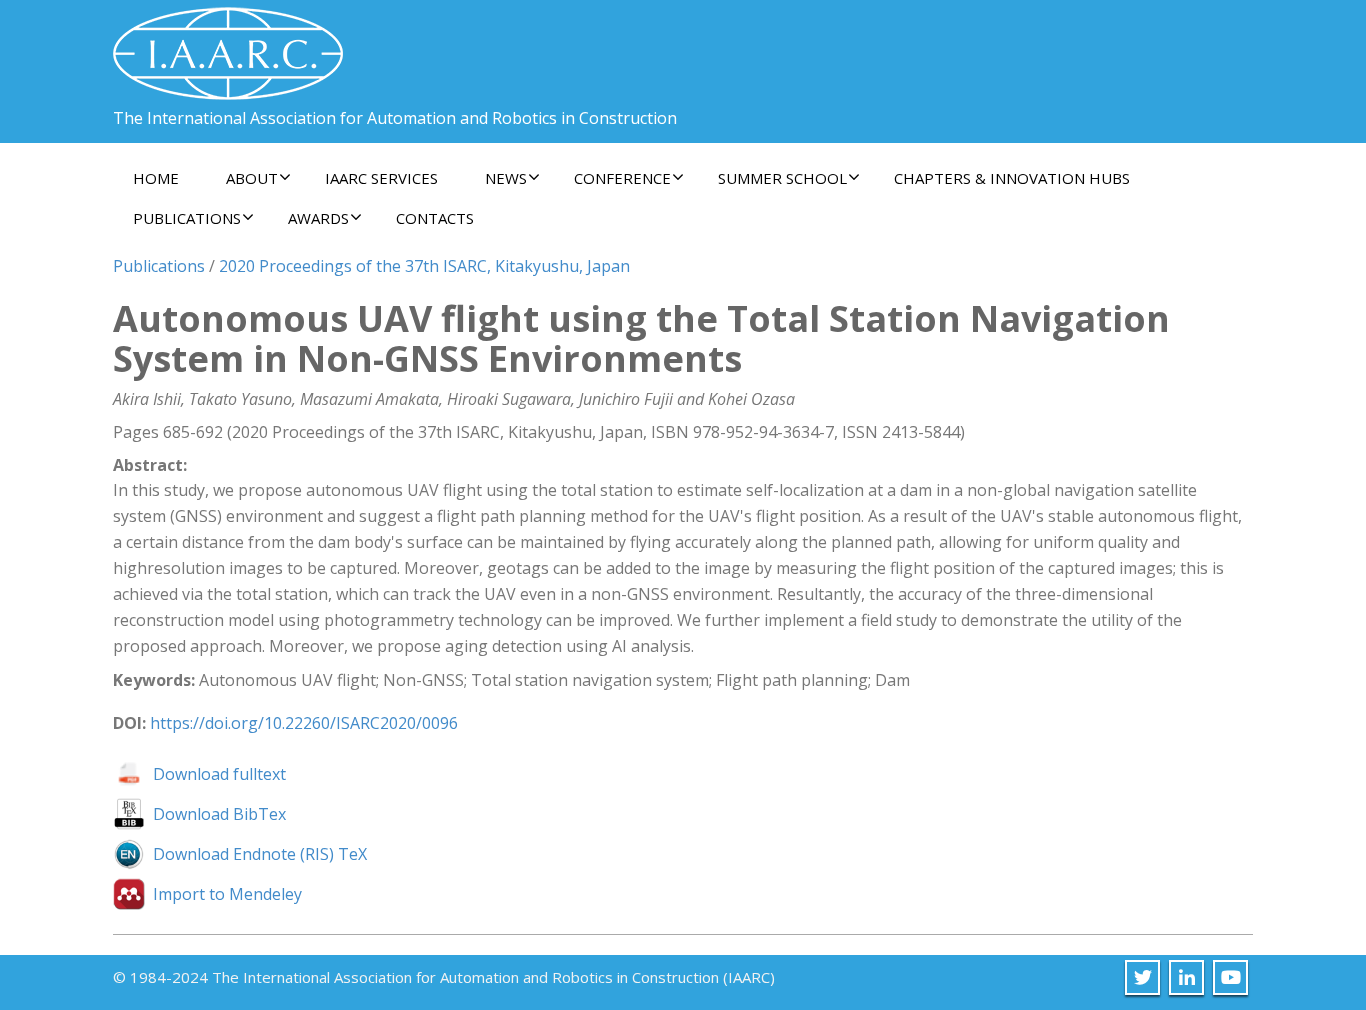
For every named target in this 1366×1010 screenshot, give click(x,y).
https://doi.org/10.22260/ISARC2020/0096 (304, 723)
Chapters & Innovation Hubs (1012, 178)
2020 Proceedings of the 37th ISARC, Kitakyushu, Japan (424, 266)
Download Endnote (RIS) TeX (260, 854)
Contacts (435, 218)
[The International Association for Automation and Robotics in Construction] (228, 45)
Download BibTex (219, 814)
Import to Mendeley (227, 894)
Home (156, 178)
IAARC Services (381, 178)
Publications (159, 266)
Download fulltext (219, 774)
